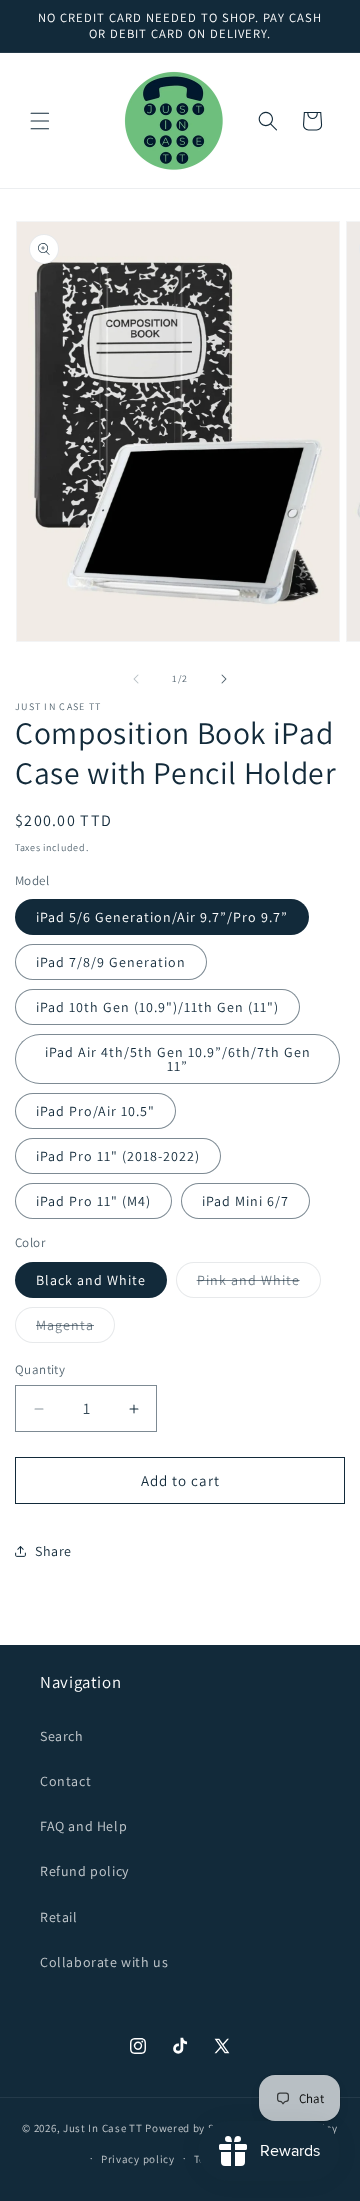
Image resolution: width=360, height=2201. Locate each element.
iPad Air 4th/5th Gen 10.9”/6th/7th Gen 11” (178, 1059)
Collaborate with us (104, 1962)
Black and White (91, 1280)
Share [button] (53, 1551)
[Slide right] (224, 679)
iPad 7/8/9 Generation (111, 962)
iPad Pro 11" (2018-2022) (118, 1156)
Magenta (75, 1329)
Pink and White (259, 1284)
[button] (40, 121)
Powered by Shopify (196, 2128)
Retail (59, 1917)
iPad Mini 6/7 (245, 1201)
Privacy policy (138, 2159)
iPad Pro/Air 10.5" (95, 1111)
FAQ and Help (83, 1826)
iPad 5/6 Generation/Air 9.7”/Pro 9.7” (162, 917)
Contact (65, 1781)
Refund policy (84, 1871)
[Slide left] (136, 679)
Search (62, 1736)
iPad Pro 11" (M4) (93, 1201)
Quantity (40, 1369)
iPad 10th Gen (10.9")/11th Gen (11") (157, 1007)
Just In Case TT (103, 2128)
